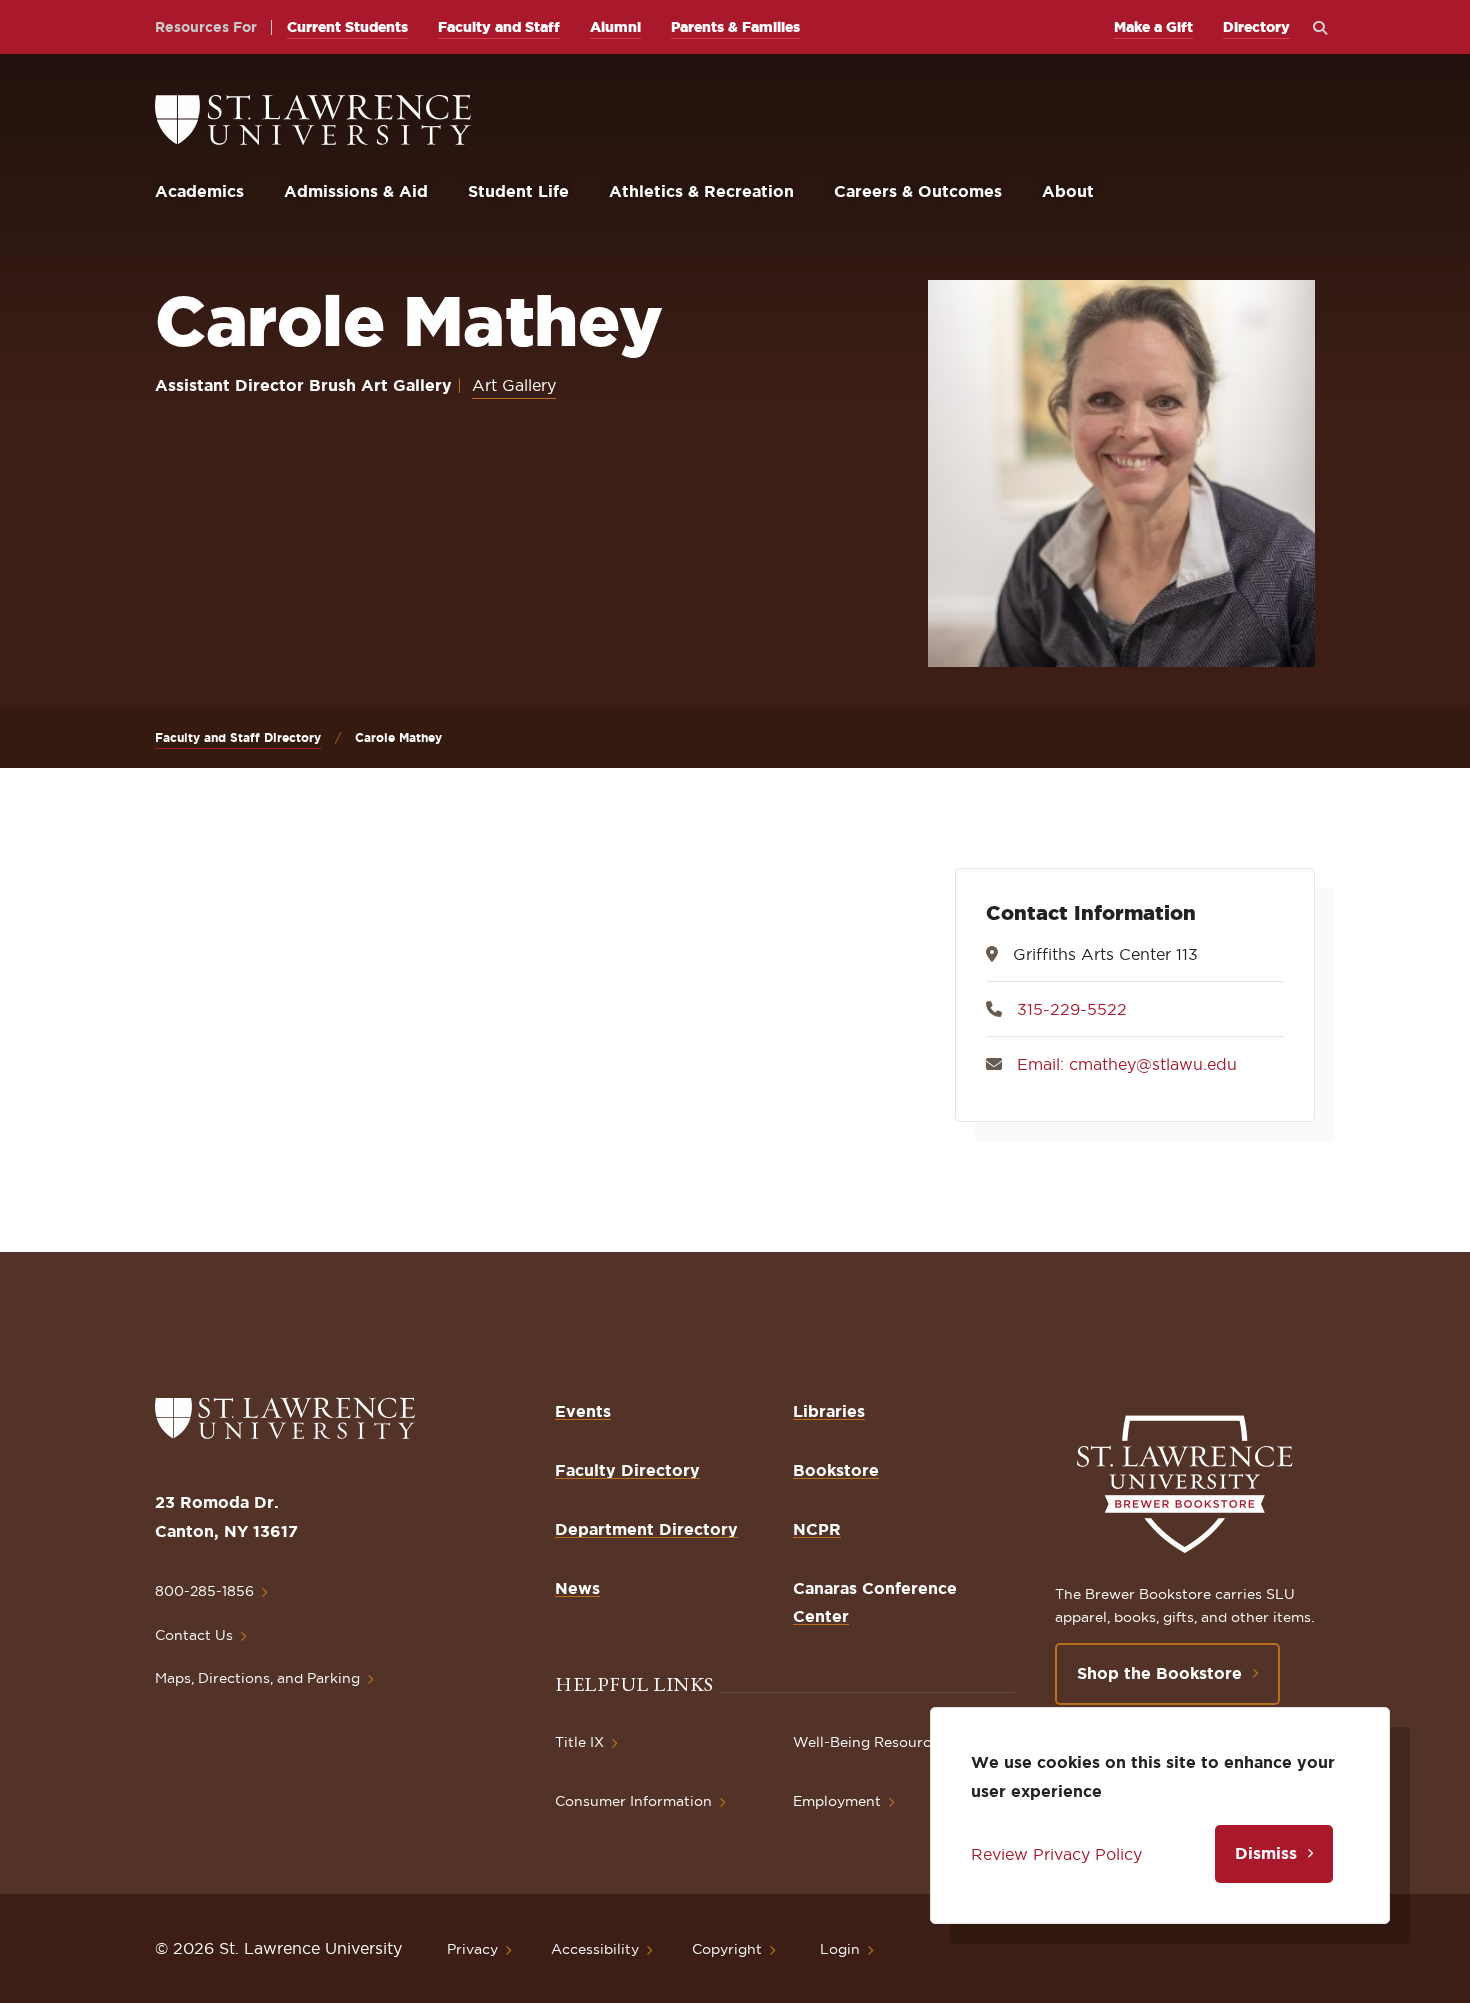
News (577, 1588)
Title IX (579, 1742)
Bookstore (836, 1470)
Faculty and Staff (499, 27)
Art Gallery (514, 385)
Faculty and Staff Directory (238, 737)
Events (583, 1411)
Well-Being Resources (869, 1742)
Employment (837, 1801)
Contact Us (194, 1635)
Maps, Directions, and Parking (257, 1678)
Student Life (518, 191)
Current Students (347, 27)
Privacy (472, 1949)
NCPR (817, 1529)
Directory (1256, 27)
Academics (199, 191)
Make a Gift (1153, 27)
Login (840, 1949)
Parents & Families (735, 27)
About (1068, 191)
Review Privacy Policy (1056, 1854)
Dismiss (1266, 1853)
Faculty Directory (627, 1470)
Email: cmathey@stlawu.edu (1127, 1064)
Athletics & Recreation (701, 191)
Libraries (829, 1411)
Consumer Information (633, 1801)
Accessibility (595, 1949)
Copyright (727, 1949)
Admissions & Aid (356, 191)
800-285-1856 (204, 1591)
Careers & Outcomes (918, 191)
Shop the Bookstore (1159, 1673)
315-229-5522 (1072, 1009)
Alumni (615, 27)
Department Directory (646, 1529)
